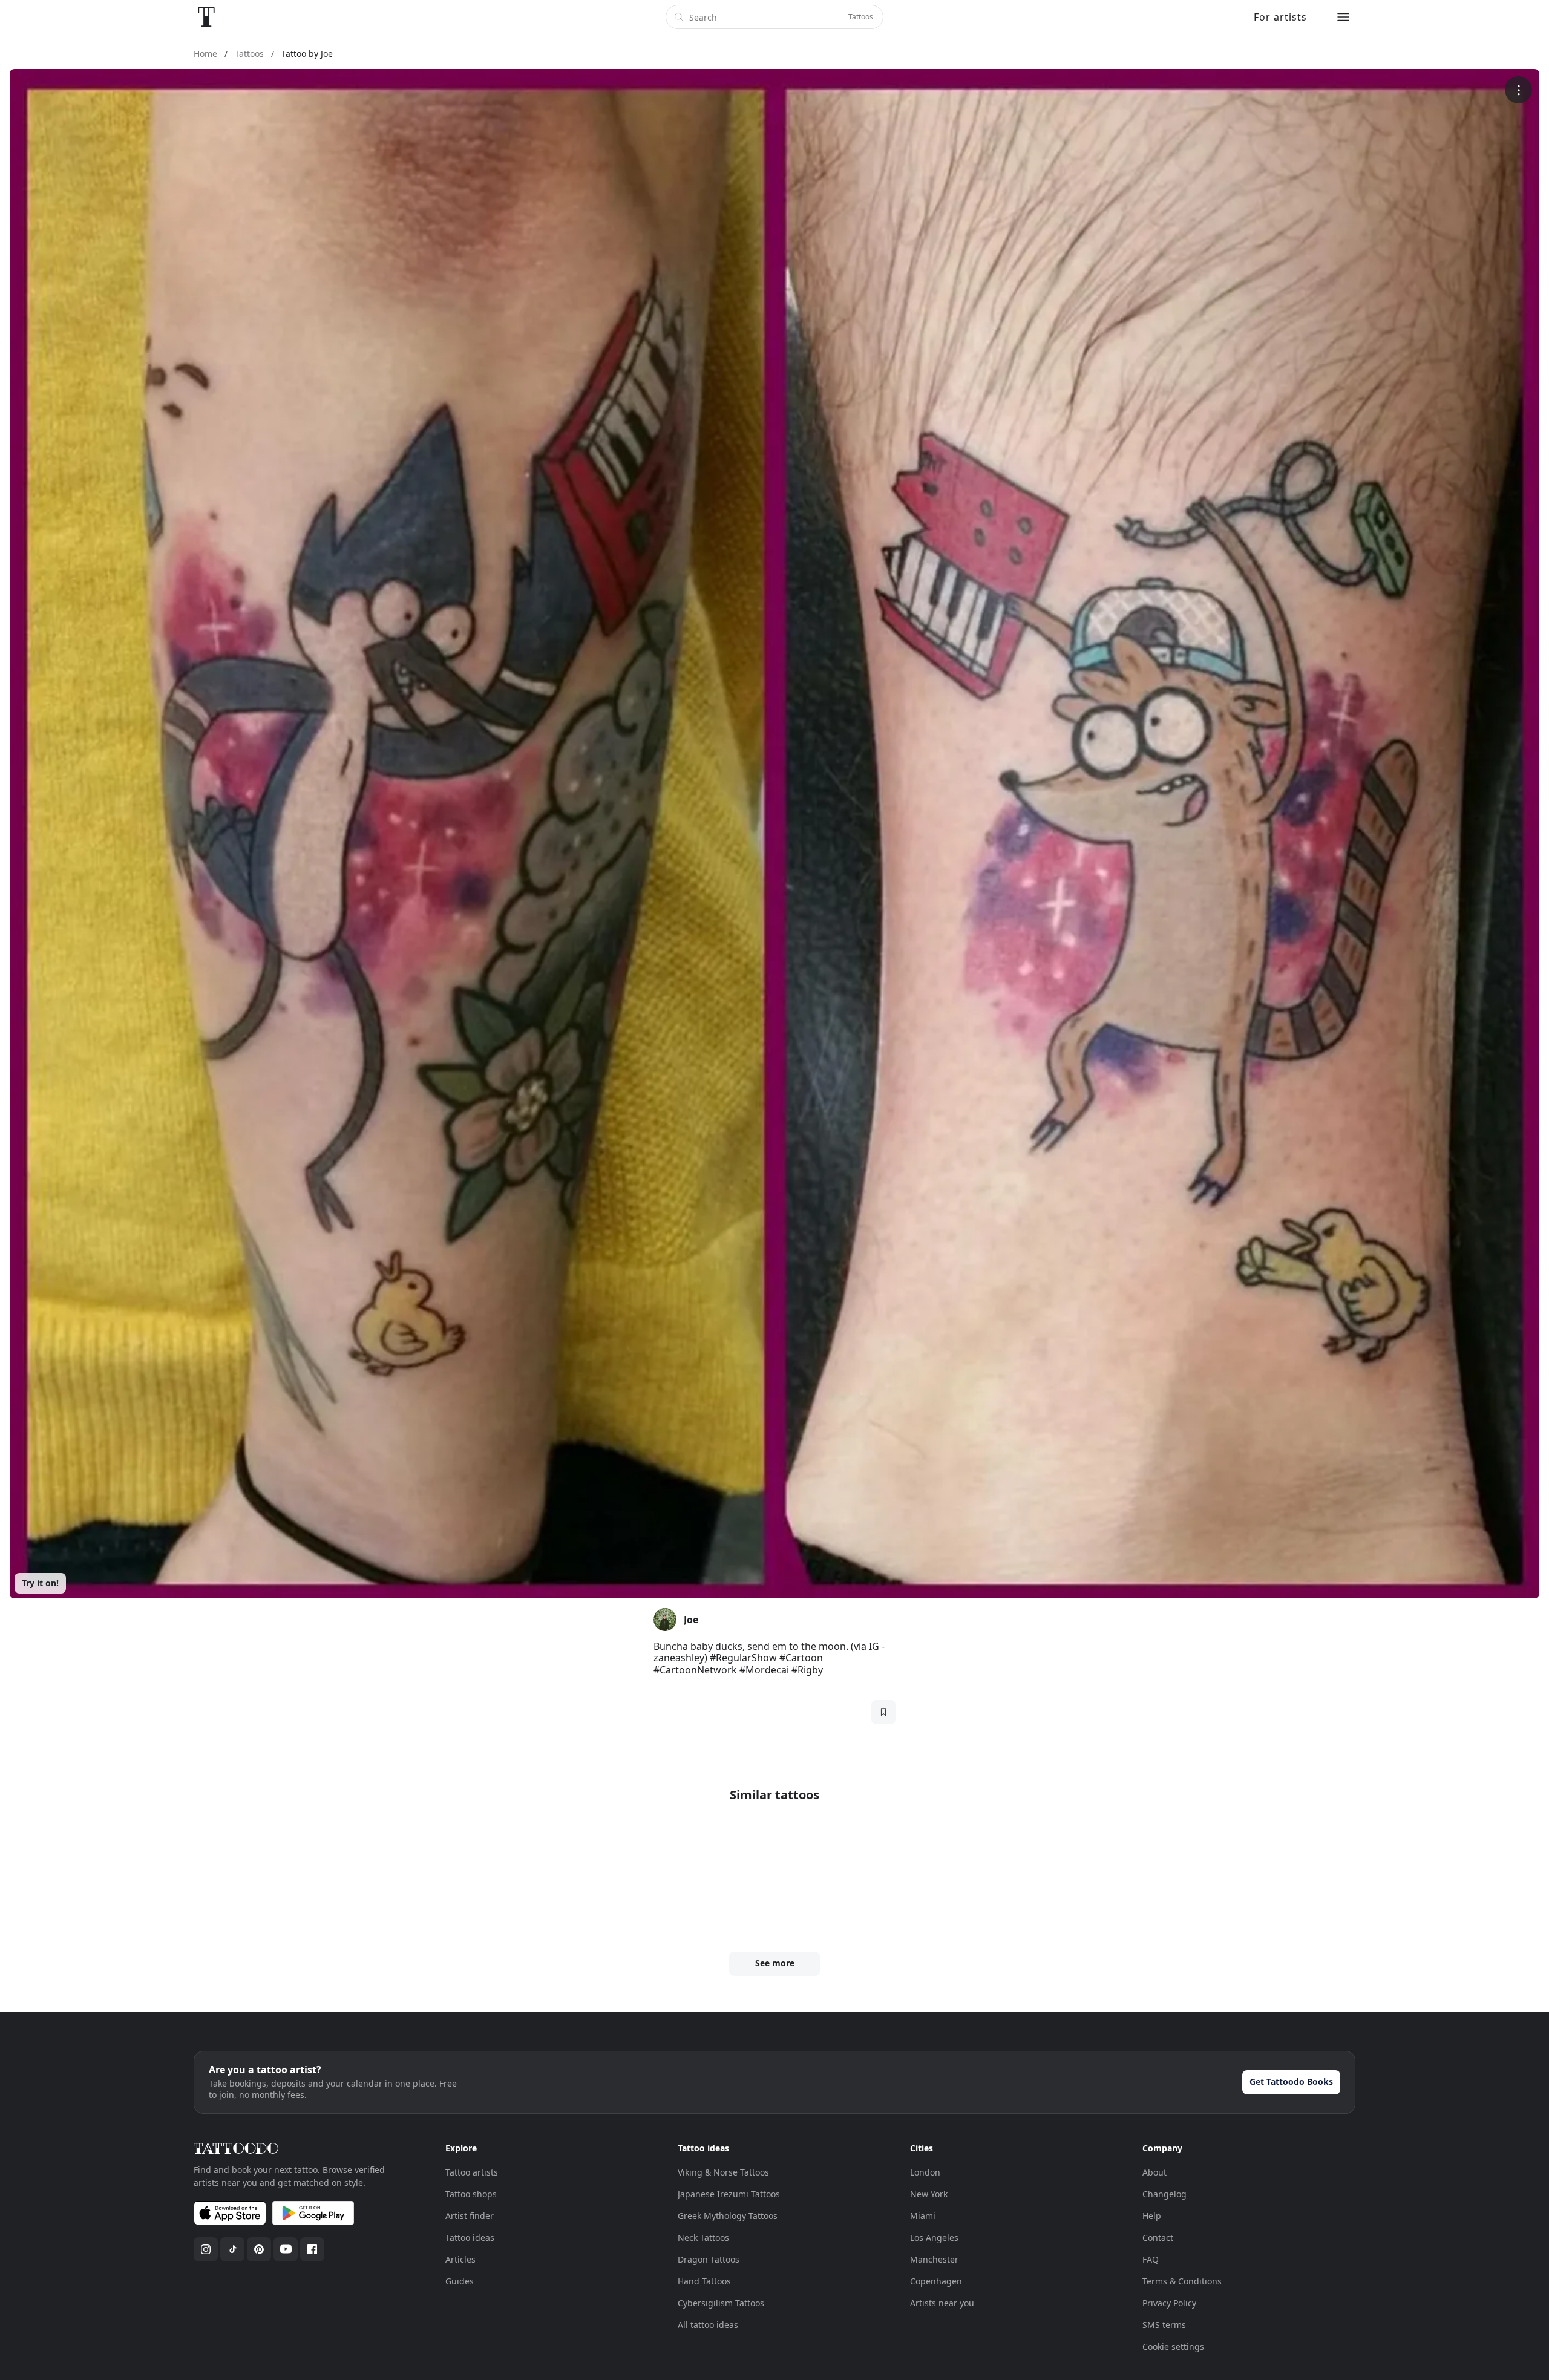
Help (1152, 2216)
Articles (460, 2259)
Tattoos (861, 17)
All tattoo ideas (708, 2325)
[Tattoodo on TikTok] (232, 2249)
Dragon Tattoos (709, 2259)
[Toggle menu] (1343, 17)
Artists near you (942, 2303)
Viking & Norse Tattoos (723, 2172)
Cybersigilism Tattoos (721, 2303)
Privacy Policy (1169, 2303)
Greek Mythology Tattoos (728, 2216)
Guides (460, 2281)
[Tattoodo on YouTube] (286, 2249)
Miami (923, 2216)
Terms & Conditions (1182, 2281)
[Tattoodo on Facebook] (312, 2249)
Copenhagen (936, 2281)
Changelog (1164, 2194)
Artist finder (470, 2216)
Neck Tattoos (703, 2238)
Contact (1158, 2238)
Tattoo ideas (470, 2238)
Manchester (934, 2259)
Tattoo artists (472, 2172)
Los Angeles (934, 2238)
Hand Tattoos (704, 2281)
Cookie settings (1173, 2346)
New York (929, 2194)
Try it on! (40, 1583)
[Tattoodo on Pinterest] (259, 2249)
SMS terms (1164, 2325)
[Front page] (206, 17)
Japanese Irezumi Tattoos (729, 2194)
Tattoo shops (471, 2194)
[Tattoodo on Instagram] (206, 2249)
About (1154, 2172)
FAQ (1151, 2259)
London (925, 2172)
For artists (1280, 17)
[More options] (1518, 90)
